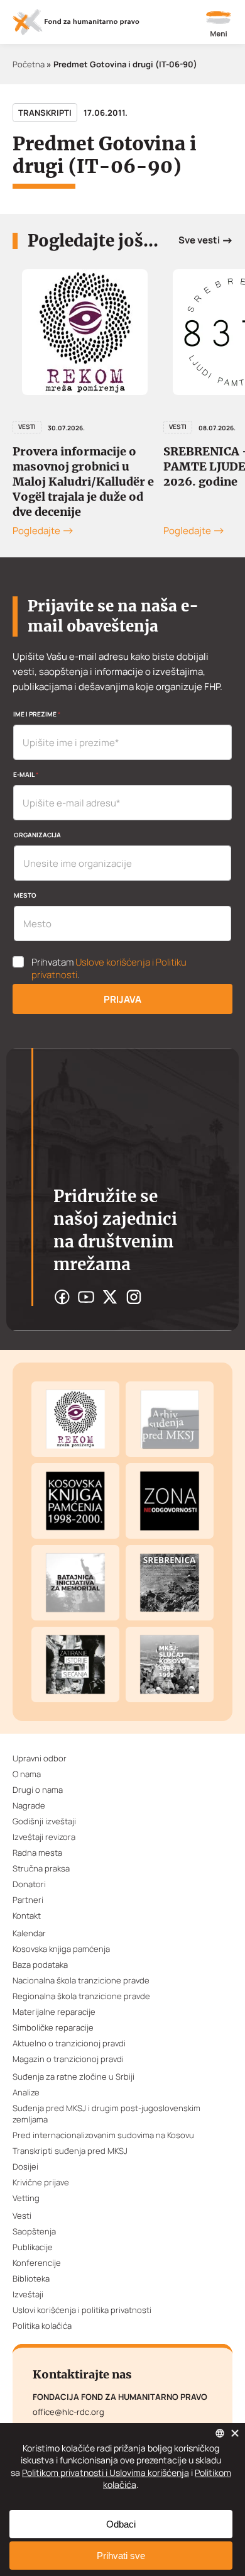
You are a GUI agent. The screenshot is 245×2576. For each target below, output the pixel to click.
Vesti (27, 427)
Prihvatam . (109, 969)
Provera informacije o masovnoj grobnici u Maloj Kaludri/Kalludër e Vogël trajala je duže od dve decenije (83, 482)
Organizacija (37, 835)
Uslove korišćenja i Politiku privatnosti (109, 968)
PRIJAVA (122, 999)
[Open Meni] (219, 25)
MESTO (25, 895)
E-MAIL (26, 774)
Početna (29, 64)
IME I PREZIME (37, 714)
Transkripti (45, 113)
